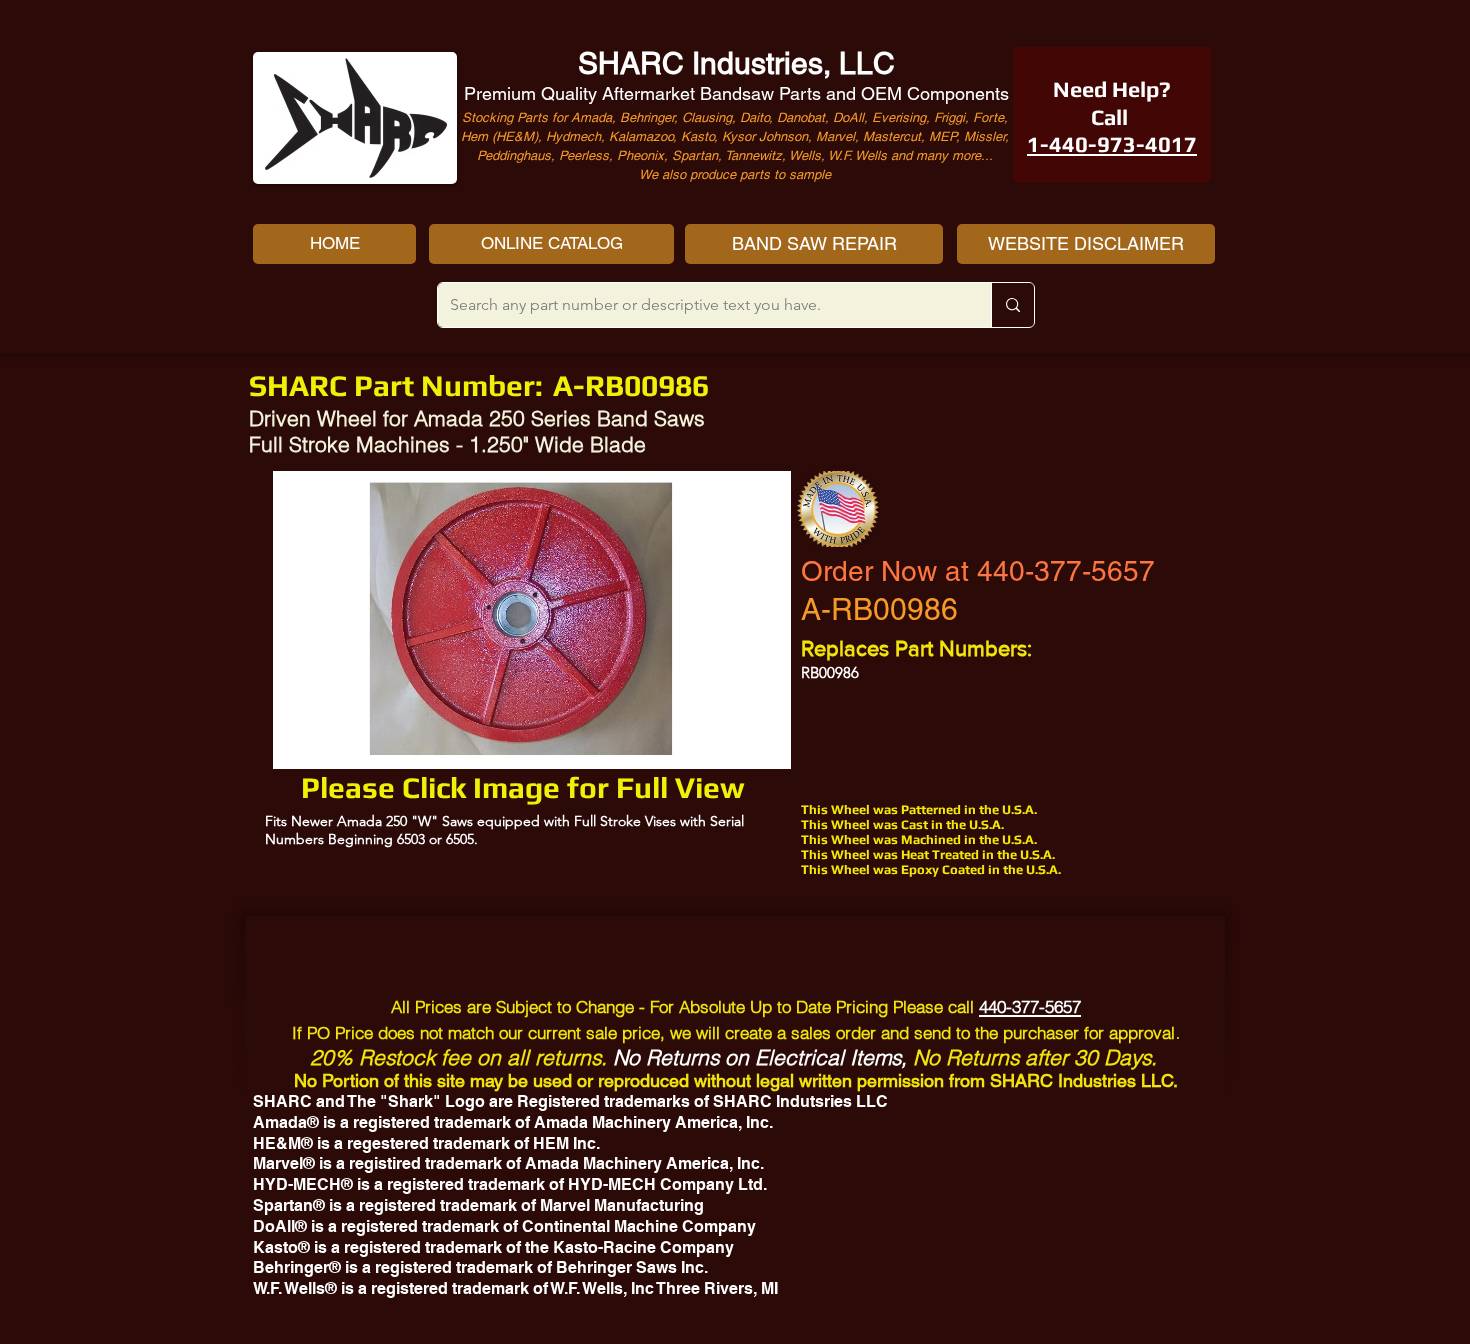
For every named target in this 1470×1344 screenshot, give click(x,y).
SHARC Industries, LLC (736, 63)
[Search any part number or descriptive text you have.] (1012, 305)
